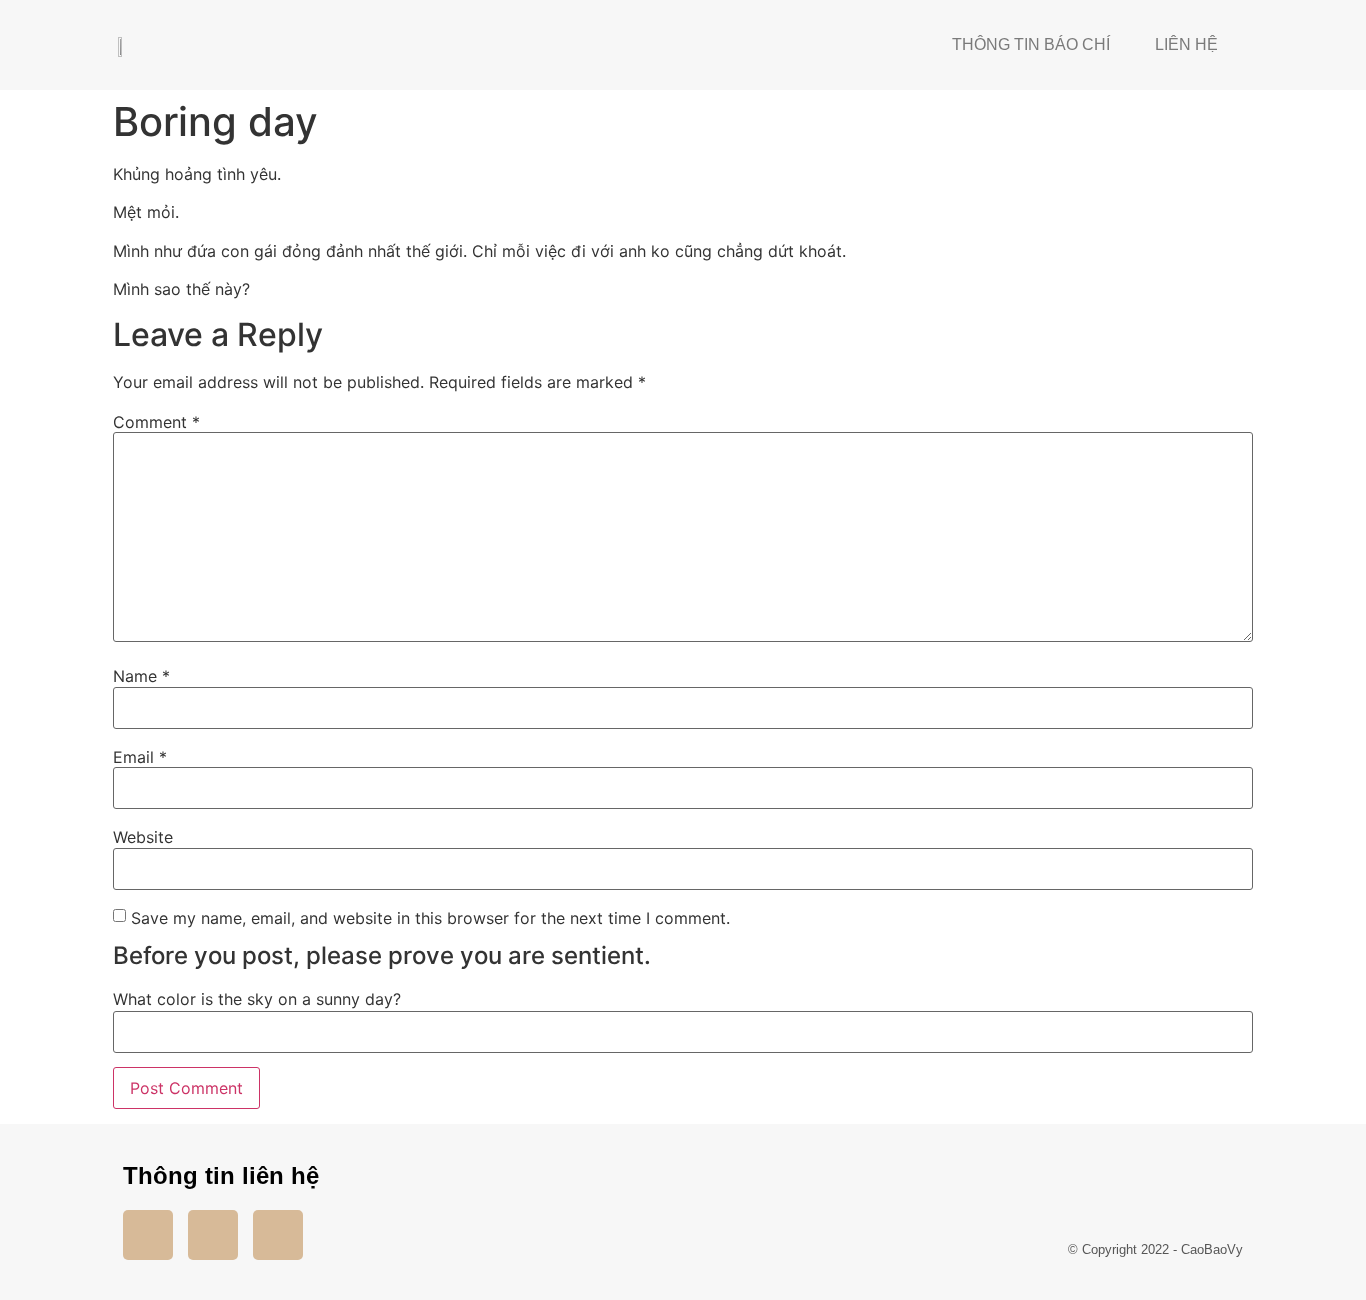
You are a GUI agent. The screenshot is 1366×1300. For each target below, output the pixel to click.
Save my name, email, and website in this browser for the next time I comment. (430, 918)
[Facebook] (148, 1235)
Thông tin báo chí (1031, 44)
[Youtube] (213, 1235)
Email (140, 757)
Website (143, 837)
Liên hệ (1186, 44)
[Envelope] (278, 1235)
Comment (156, 422)
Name (141, 676)
